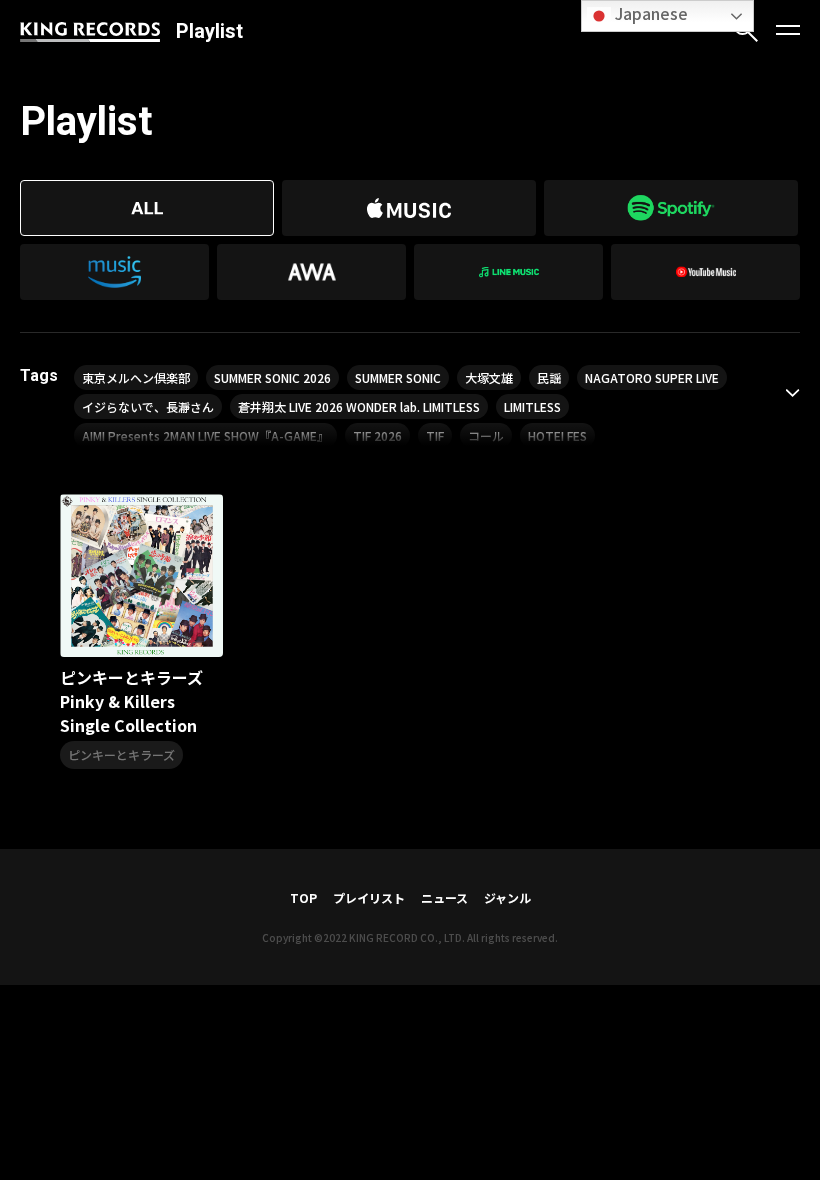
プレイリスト (369, 897)
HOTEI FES (557, 435)
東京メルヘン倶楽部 (136, 377)
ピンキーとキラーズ (121, 754)
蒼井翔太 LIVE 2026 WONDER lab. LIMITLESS (359, 406)
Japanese (649, 13)
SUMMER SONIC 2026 (272, 377)
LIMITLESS (532, 406)
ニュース (444, 897)
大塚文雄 (489, 377)
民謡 (549, 377)
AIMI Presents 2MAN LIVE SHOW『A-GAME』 (205, 435)
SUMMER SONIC (398, 377)
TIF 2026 (377, 435)
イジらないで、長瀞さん (148, 406)
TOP (303, 897)
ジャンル (507, 897)
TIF (435, 435)
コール (486, 435)
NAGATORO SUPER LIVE (652, 377)
